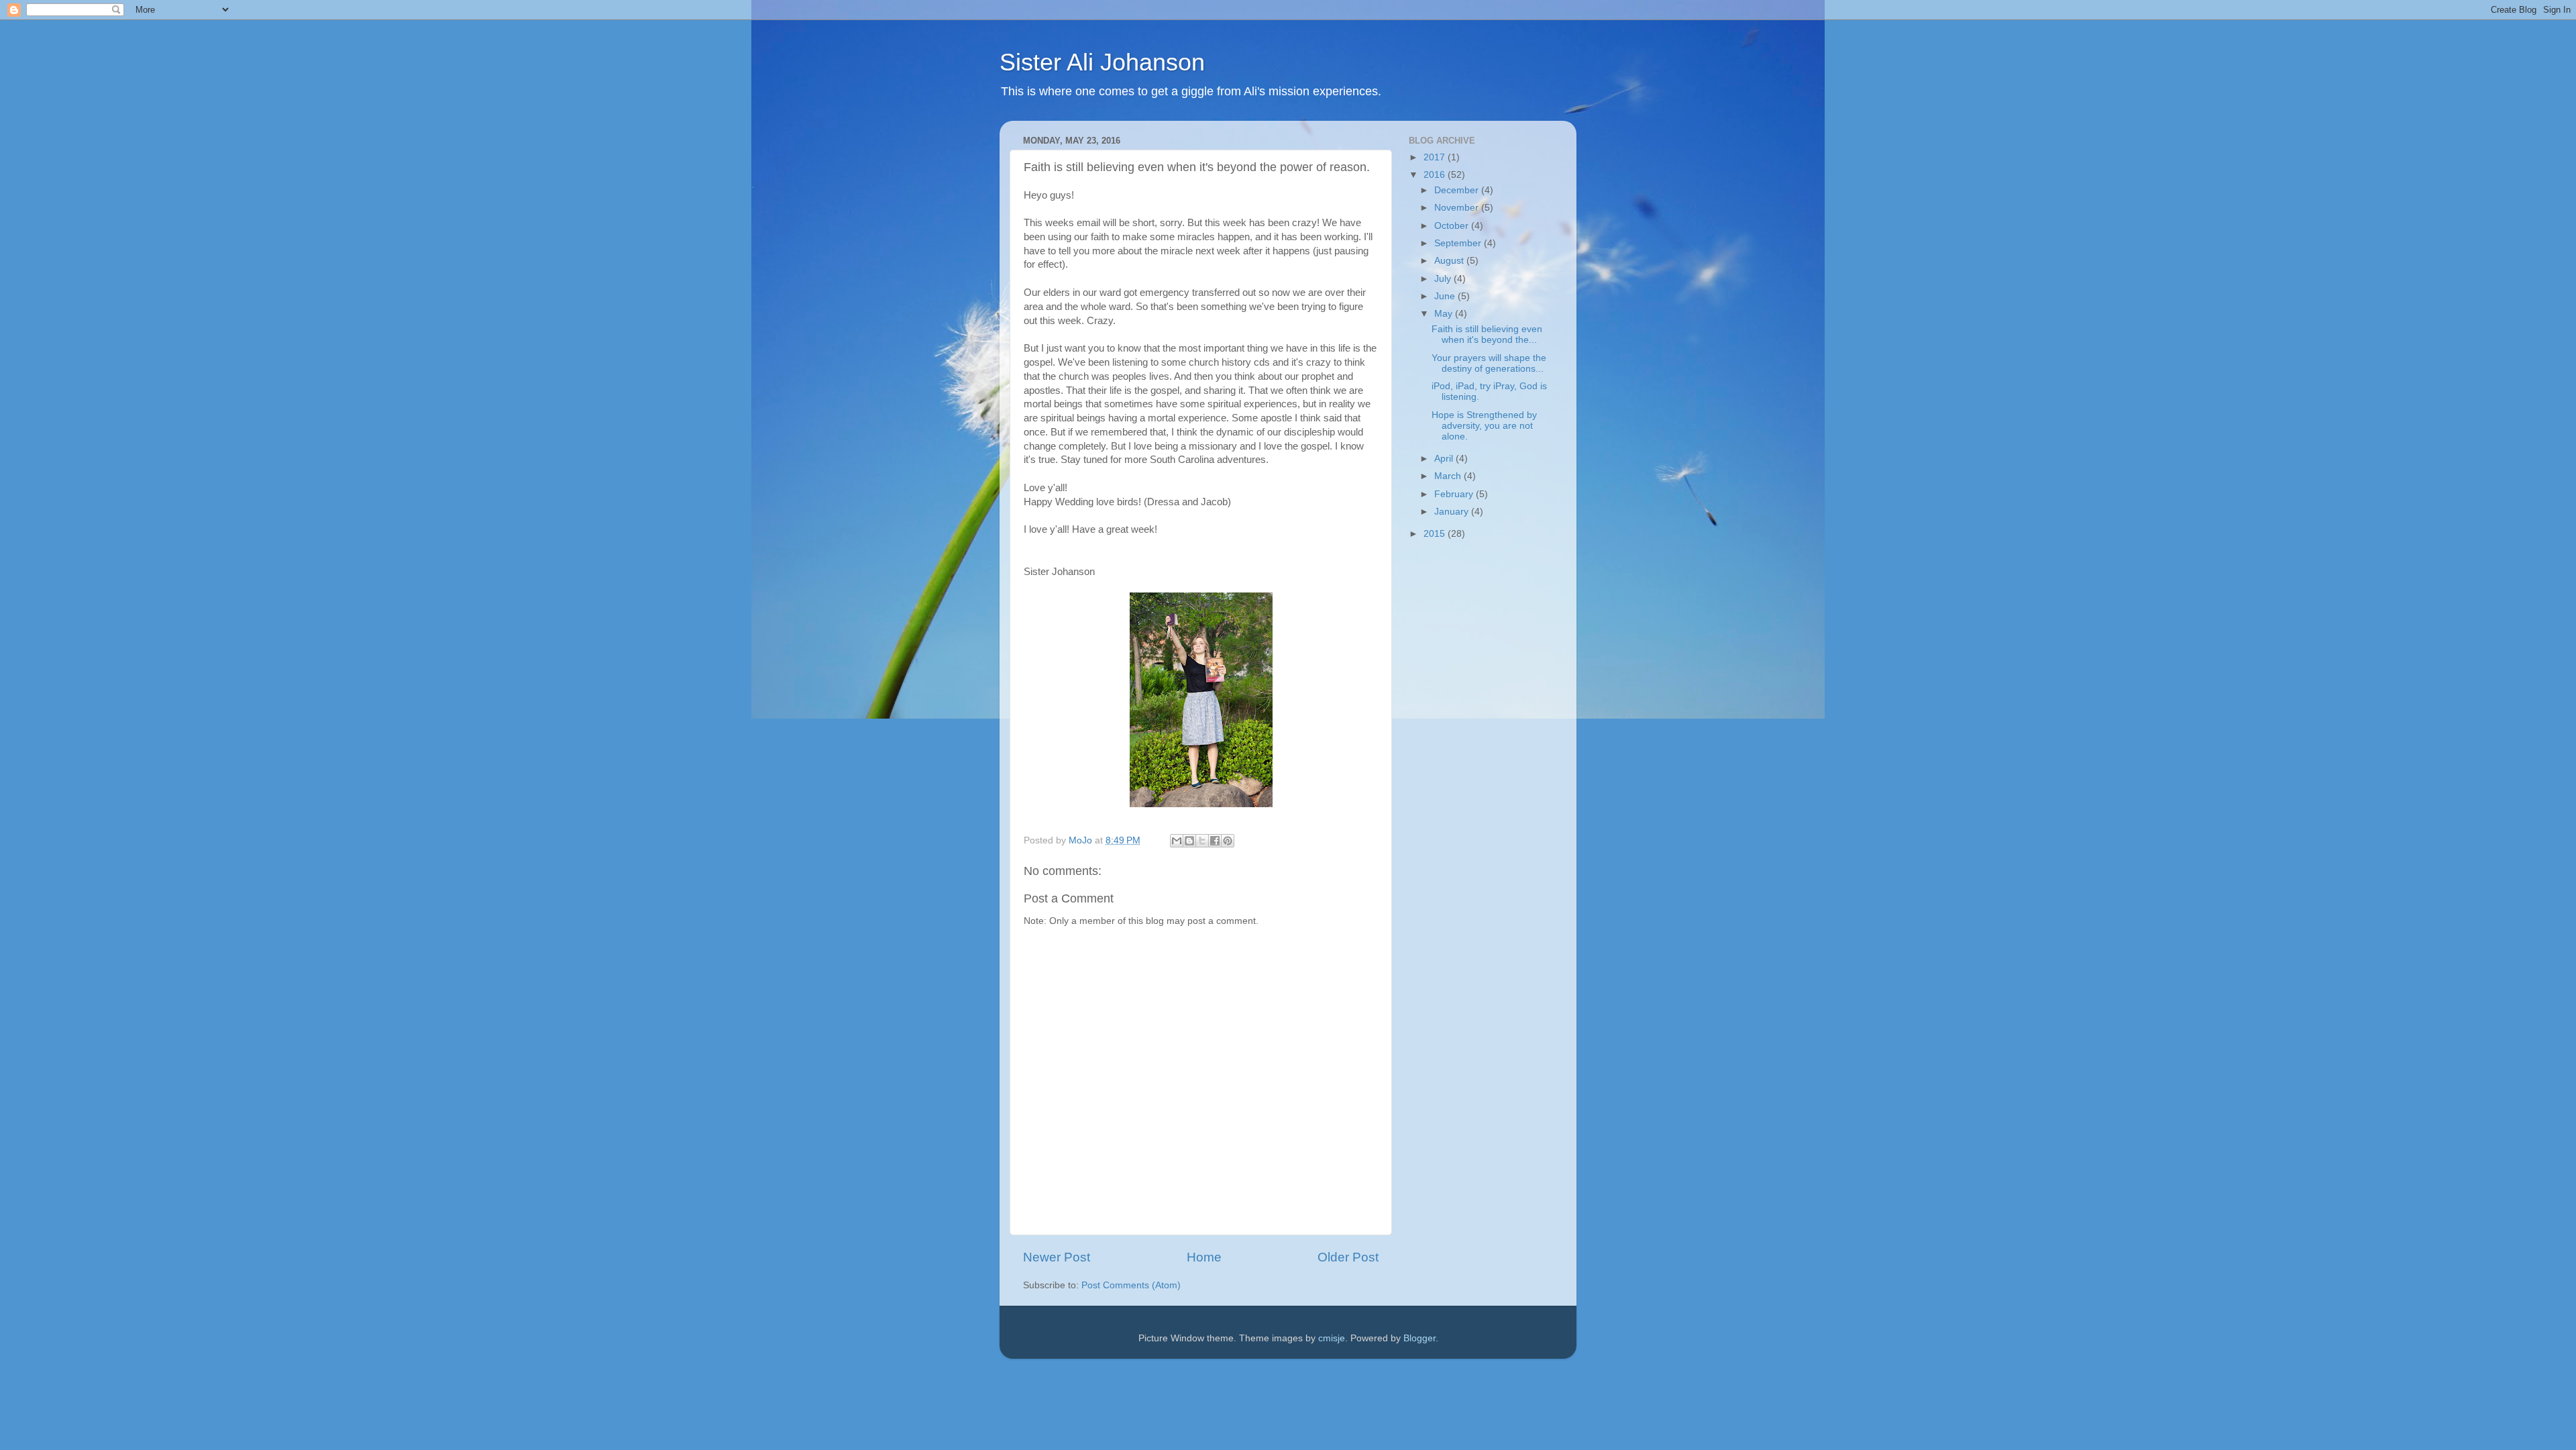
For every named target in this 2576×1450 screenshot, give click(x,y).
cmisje (1332, 1338)
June (1446, 296)
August (1450, 261)
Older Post (1348, 1257)
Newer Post (1057, 1257)
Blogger (1419, 1338)
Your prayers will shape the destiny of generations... (1489, 363)
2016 (1436, 175)
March (1449, 476)
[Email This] (1177, 841)
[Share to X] (1202, 841)
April (1445, 459)
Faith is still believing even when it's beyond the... (1487, 334)
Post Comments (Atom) (1131, 1285)
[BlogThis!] (1189, 841)
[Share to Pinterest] (1228, 841)
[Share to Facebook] (1215, 841)
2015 (1436, 534)
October (1453, 226)
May (1445, 314)
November (1458, 208)
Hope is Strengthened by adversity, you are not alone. (1484, 426)
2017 (1436, 157)
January (1453, 512)
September (1459, 243)
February (1455, 494)
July (1444, 279)
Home (1204, 1257)
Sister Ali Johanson (1102, 62)
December (1458, 190)
